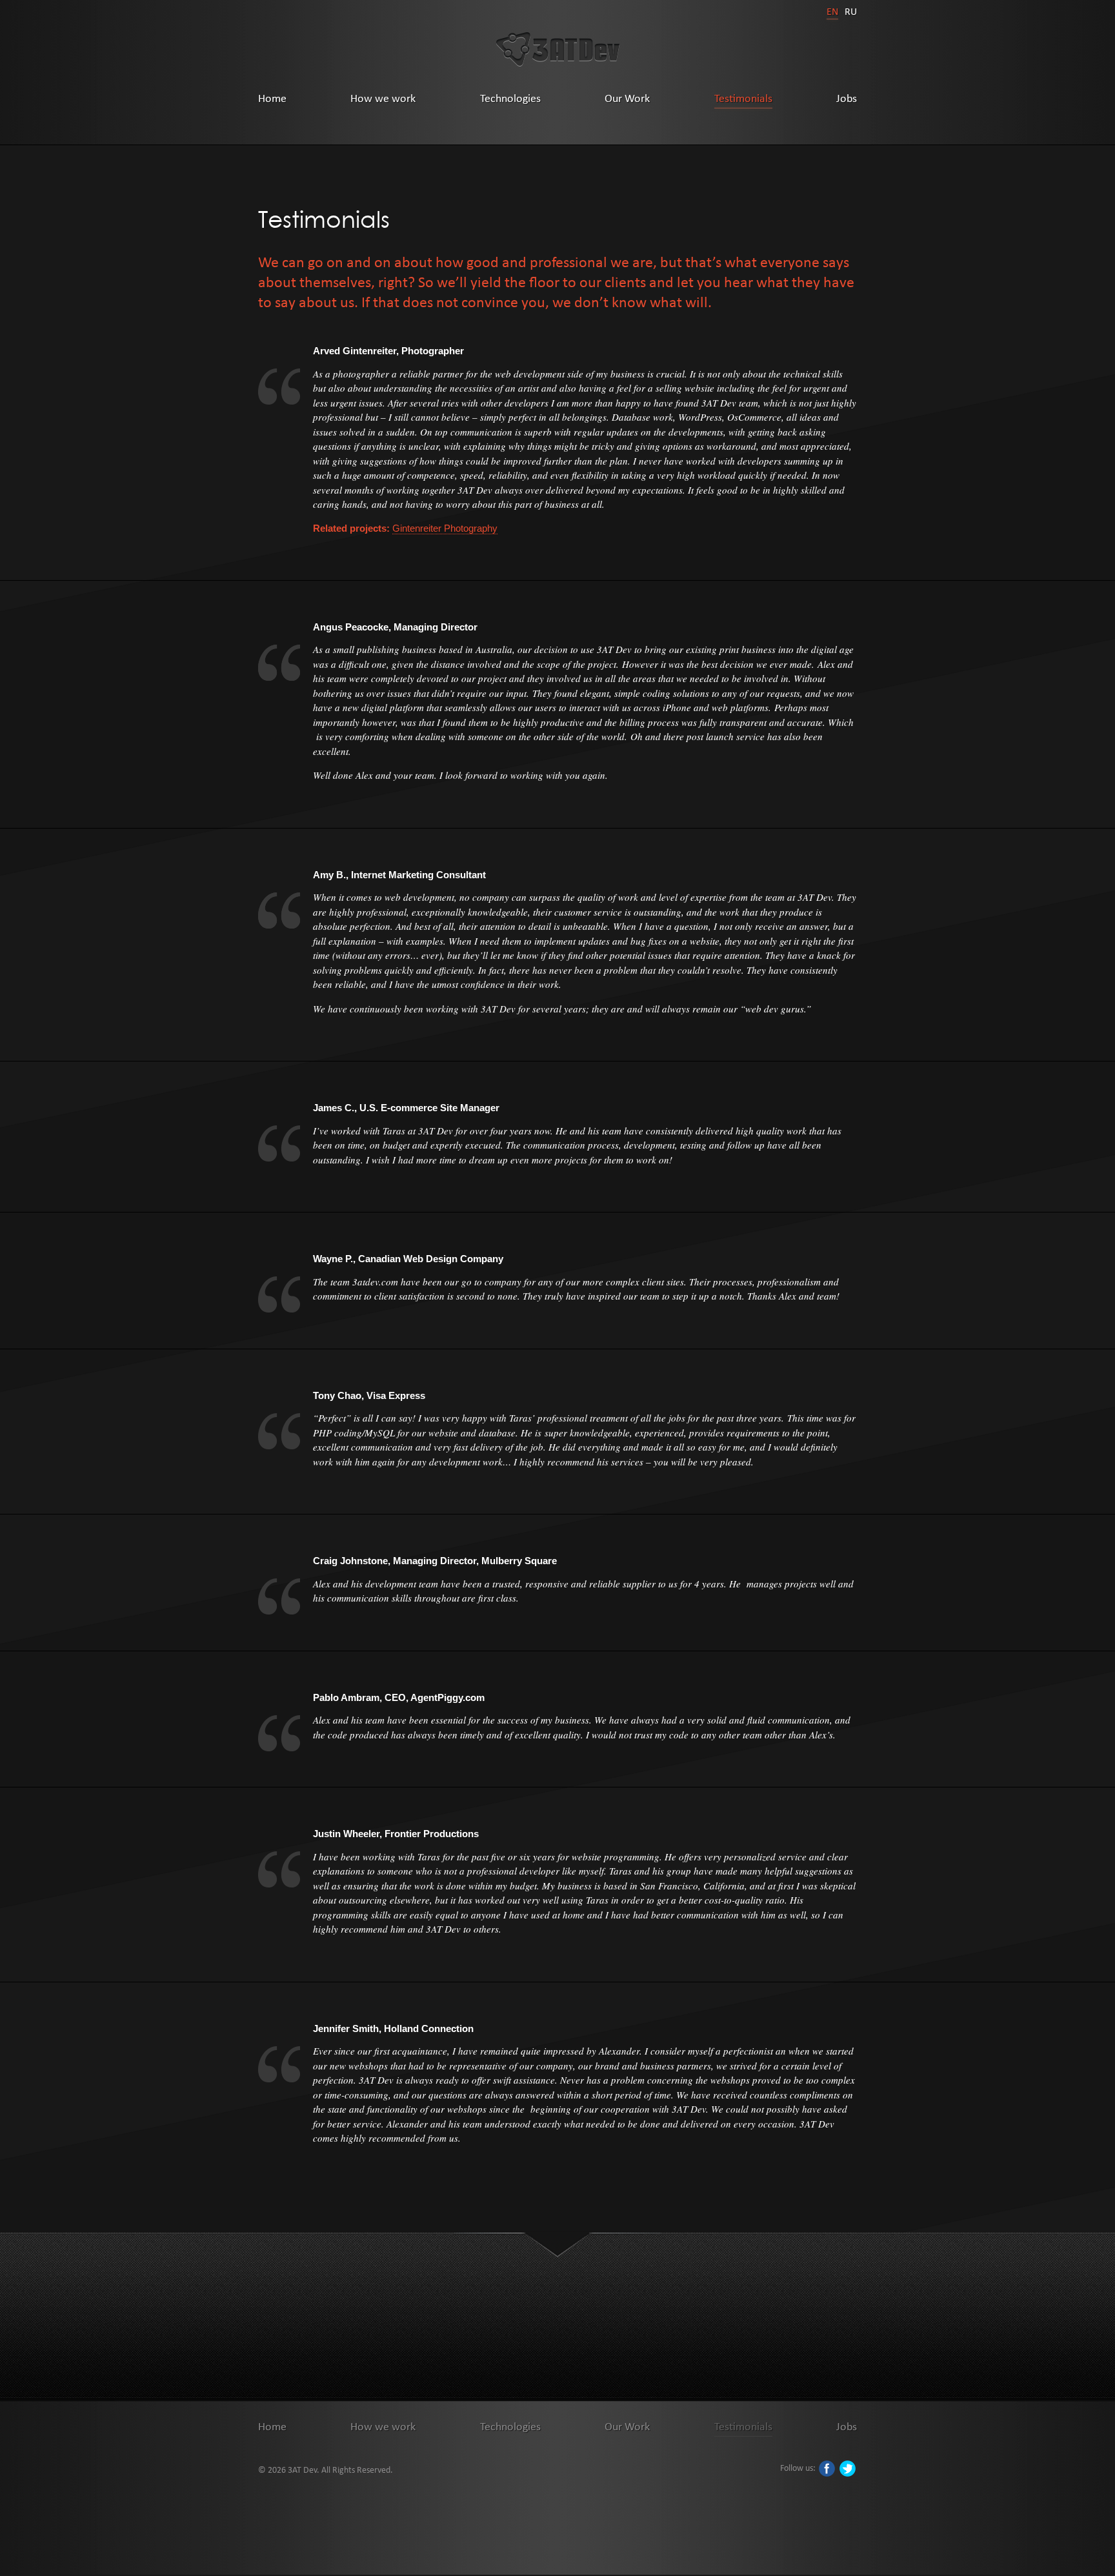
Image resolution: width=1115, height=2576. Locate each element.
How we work (383, 98)
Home (272, 98)
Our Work (627, 98)
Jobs (847, 98)
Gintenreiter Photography (445, 528)
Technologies (510, 98)
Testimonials (743, 98)
